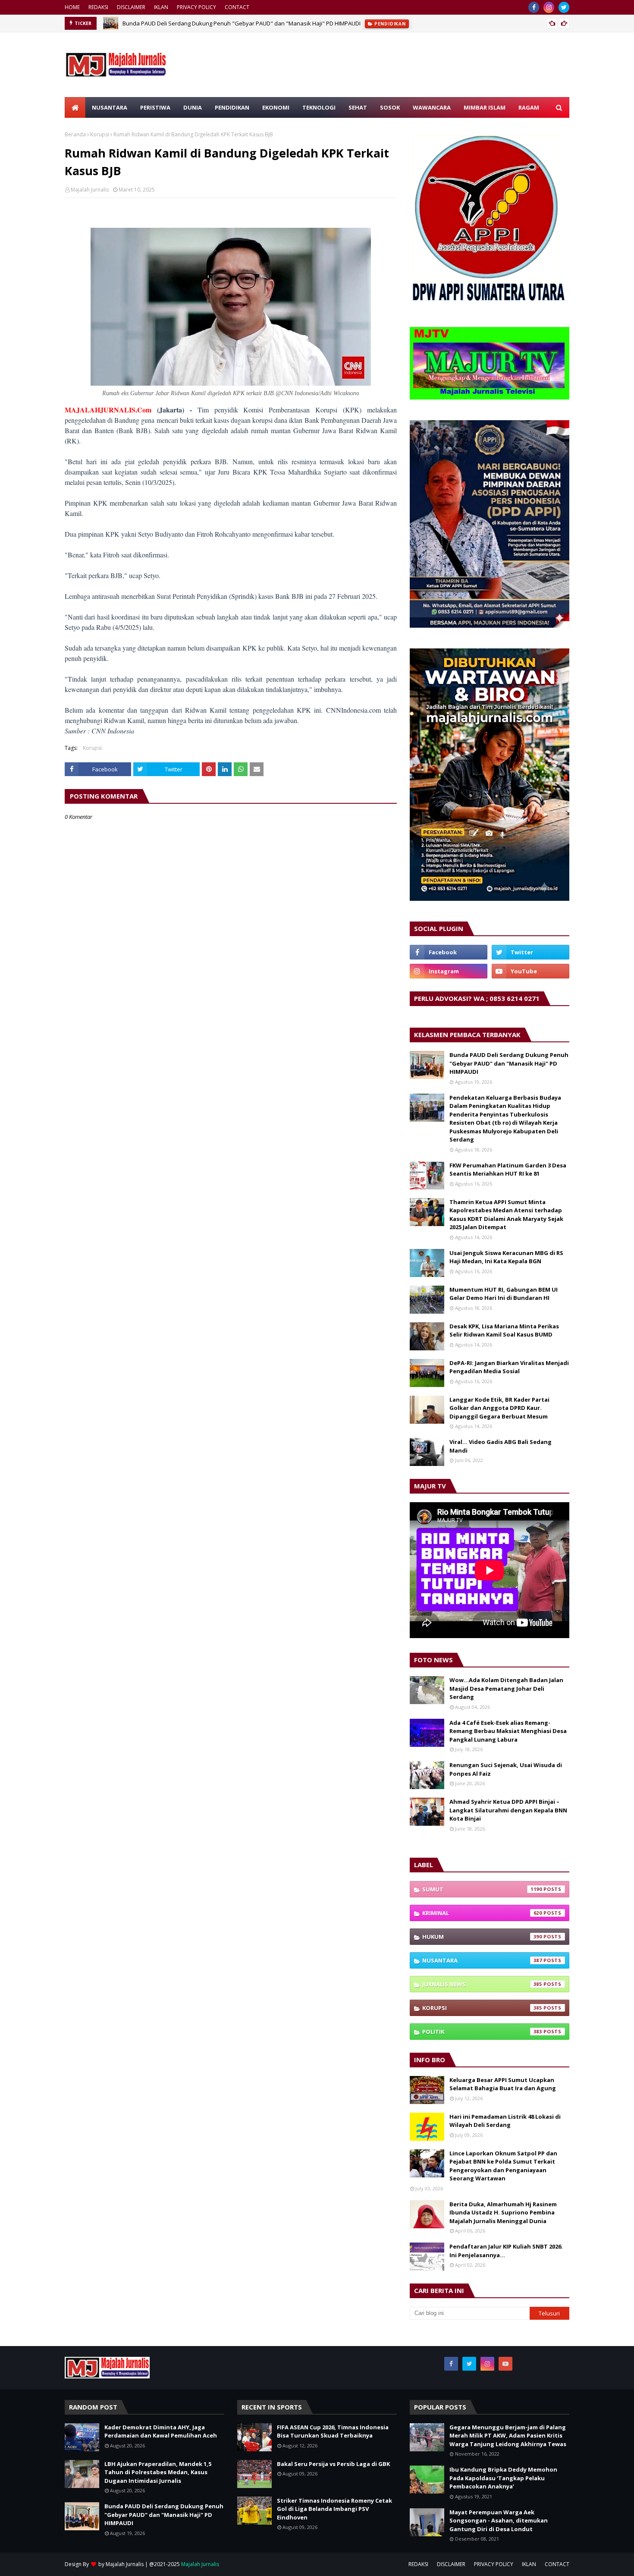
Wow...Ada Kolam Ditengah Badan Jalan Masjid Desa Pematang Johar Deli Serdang (506, 1688)
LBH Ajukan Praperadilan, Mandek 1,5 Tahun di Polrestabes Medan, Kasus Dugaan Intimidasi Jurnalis (158, 2472)
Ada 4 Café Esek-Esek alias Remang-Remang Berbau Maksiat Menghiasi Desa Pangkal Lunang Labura (508, 1731)
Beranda (75, 134)
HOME (72, 7)
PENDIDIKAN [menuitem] (232, 107)
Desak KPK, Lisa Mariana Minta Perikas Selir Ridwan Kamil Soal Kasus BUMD (504, 1330)
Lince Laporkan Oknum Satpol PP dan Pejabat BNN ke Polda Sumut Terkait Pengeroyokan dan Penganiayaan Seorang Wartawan (503, 2166)
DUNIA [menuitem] (193, 107)
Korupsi (100, 134)
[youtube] (530, 971)
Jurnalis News (482, 1984)
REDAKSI (98, 7)
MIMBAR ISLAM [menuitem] (485, 107)
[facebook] (534, 7)
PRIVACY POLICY (196, 7)
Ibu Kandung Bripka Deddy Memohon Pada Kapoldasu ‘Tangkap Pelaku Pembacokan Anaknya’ (503, 2478)
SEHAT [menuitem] (358, 107)
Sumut (482, 1889)
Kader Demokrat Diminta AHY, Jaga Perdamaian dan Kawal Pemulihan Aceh (161, 2431)
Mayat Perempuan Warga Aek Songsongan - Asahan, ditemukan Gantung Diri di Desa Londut (499, 2521)
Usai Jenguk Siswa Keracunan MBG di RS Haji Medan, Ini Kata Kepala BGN (506, 1257)
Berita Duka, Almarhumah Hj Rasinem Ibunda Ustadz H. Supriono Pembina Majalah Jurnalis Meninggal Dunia (503, 2213)
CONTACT (237, 7)
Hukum (482, 1937)
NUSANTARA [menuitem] (110, 107)
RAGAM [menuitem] (529, 107)
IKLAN (161, 7)
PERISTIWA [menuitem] (155, 107)
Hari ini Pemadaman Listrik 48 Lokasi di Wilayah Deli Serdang (505, 2121)
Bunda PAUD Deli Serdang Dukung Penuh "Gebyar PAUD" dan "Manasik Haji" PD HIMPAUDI (242, 23)
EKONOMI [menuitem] (276, 107)
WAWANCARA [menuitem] (432, 107)
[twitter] (564, 7)
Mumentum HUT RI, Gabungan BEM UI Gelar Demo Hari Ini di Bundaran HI (504, 1294)
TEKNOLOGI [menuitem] (319, 107)
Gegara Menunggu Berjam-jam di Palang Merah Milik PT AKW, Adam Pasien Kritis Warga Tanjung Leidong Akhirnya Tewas (508, 2436)
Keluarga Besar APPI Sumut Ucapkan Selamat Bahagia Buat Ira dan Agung (503, 2084)
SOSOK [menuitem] (390, 107)
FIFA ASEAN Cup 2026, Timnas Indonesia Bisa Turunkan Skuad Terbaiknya (333, 2431)
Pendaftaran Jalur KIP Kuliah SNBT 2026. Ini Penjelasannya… (506, 2251)
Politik (482, 2032)
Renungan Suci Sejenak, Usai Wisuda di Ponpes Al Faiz (506, 1769)
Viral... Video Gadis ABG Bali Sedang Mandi (501, 1446)
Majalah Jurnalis (90, 190)
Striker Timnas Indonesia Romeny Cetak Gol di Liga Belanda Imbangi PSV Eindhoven (334, 2509)
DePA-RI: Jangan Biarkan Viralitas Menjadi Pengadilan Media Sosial (509, 1367)
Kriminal (482, 1913)
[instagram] (549, 7)
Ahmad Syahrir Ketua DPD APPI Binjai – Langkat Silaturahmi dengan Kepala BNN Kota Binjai (508, 1810)
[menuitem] (75, 107)
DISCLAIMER (131, 7)
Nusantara (482, 1960)
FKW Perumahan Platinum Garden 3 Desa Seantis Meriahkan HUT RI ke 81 (508, 1170)
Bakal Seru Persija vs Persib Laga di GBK (333, 2464)
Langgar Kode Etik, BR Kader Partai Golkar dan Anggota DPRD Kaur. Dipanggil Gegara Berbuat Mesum (499, 1408)
